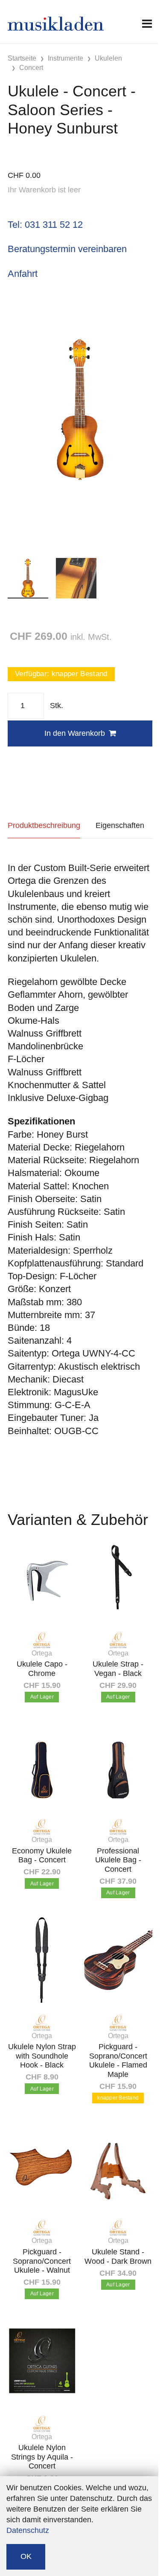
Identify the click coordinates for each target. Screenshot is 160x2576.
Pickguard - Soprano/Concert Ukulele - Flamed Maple (118, 2061)
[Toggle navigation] (147, 24)
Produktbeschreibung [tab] (44, 825)
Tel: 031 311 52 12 (45, 225)
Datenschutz (28, 2530)
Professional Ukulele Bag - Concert (118, 1860)
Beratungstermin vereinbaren (67, 249)
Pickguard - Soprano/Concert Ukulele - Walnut (42, 2261)
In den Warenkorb (75, 733)
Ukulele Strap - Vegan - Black (118, 1669)
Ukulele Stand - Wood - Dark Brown (118, 2257)
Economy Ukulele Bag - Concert (42, 1856)
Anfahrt (23, 274)
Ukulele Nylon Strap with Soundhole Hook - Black (42, 2056)
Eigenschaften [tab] (120, 825)
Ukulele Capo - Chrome (42, 1669)
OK (26, 2556)
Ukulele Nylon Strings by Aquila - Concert (42, 2457)
